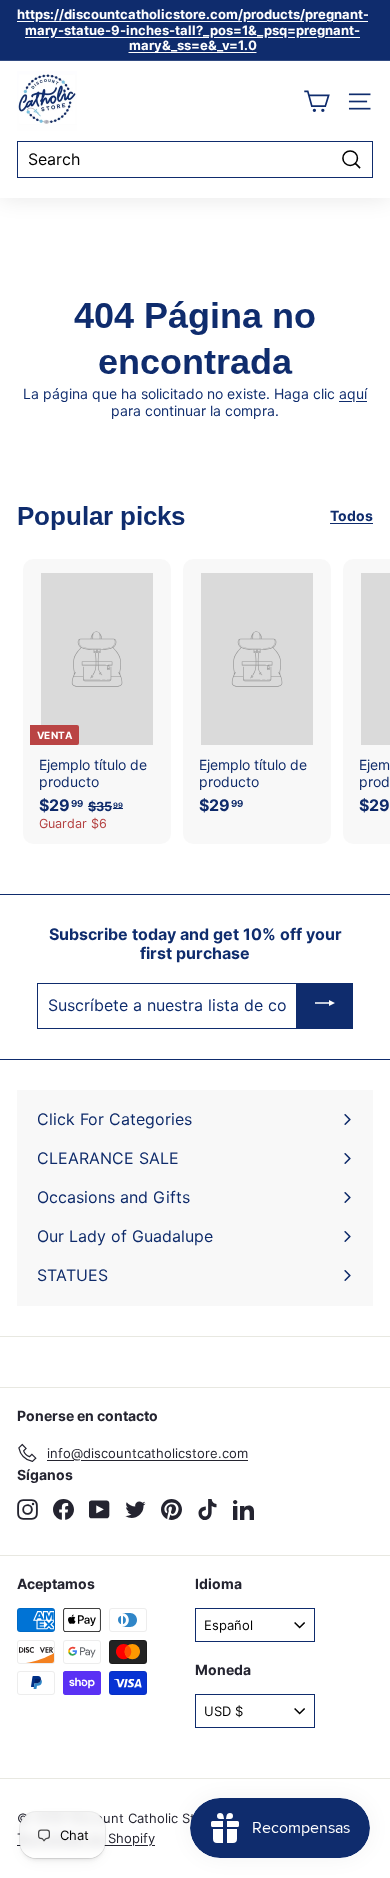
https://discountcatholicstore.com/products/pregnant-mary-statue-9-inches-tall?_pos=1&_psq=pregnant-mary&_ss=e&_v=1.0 (193, 29)
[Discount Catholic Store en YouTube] (99, 1509)
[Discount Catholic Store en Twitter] (135, 1509)
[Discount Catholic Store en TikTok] (207, 1509)
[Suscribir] (325, 1006)
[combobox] (195, 159)
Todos (351, 516)
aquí (353, 393)
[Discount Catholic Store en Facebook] (63, 1509)
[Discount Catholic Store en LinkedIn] (243, 1509)
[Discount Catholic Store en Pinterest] (171, 1509)
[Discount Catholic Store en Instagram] (27, 1509)
